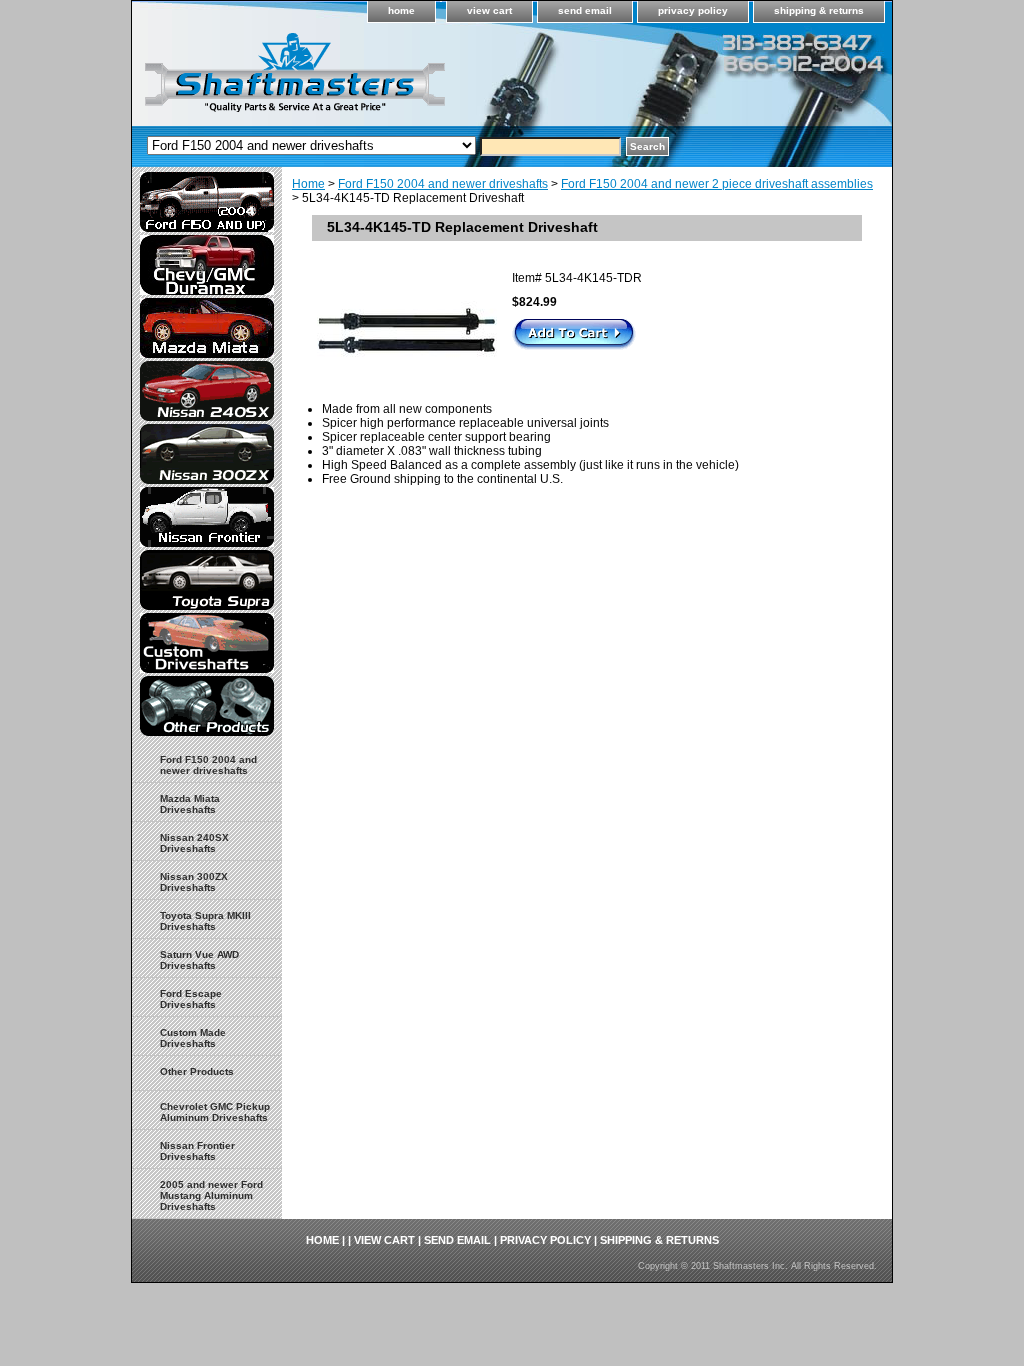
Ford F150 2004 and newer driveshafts (443, 184)
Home (308, 184)
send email (585, 10)
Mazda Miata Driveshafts (190, 804)
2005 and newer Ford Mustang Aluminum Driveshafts (211, 1195)
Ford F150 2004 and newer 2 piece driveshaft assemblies (717, 184)
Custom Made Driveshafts (193, 1038)
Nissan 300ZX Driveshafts (194, 882)
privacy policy (693, 10)
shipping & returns (819, 10)
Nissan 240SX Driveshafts (194, 843)
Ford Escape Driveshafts (191, 999)
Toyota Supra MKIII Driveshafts (205, 921)
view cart (489, 10)
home (401, 10)
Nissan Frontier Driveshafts (197, 1151)
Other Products (197, 1071)
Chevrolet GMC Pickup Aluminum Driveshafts (215, 1112)
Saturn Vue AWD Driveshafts (199, 960)
